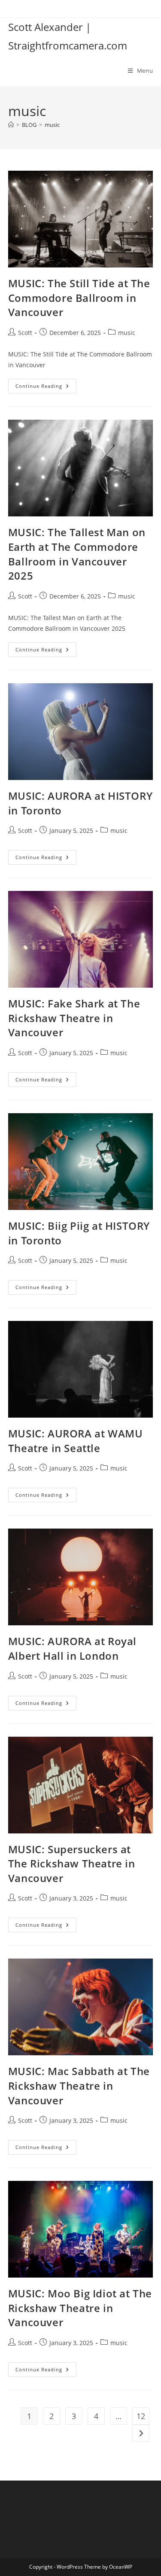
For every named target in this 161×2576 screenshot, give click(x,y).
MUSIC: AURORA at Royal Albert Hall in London (72, 1648)
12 (141, 2416)
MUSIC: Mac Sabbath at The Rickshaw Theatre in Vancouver (79, 2085)
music (52, 125)
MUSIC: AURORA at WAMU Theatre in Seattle (76, 1441)
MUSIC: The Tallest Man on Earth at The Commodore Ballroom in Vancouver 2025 (77, 554)
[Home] (11, 125)
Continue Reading (46, 388)
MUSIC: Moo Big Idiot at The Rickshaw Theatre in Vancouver (80, 2308)
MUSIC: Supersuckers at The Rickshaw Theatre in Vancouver (72, 1864)
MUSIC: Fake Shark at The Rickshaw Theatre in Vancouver (74, 1018)
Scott (25, 333)
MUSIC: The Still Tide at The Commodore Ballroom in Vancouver (79, 298)
